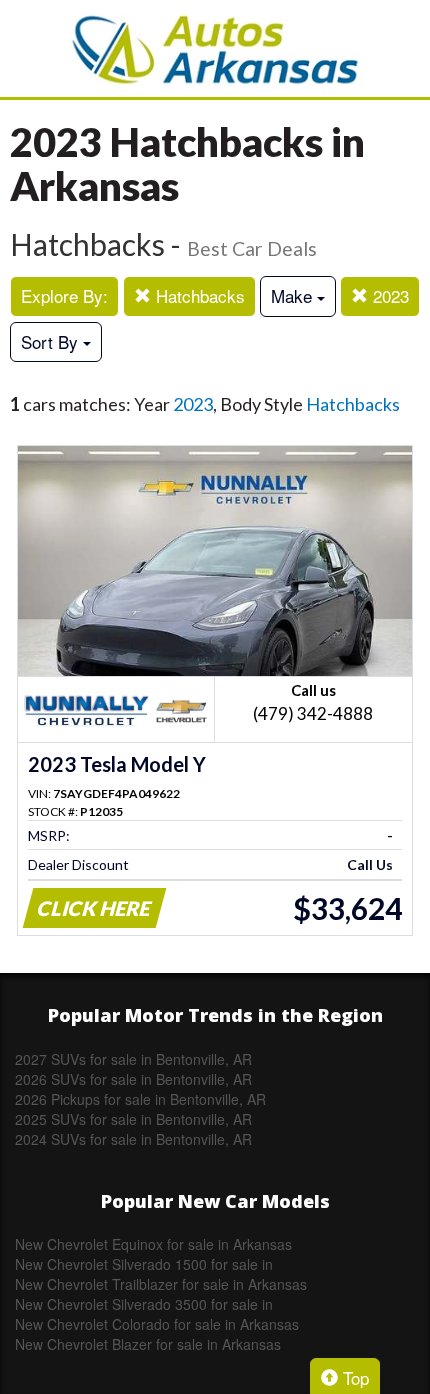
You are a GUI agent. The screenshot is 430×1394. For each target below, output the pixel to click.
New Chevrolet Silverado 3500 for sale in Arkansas (144, 1304)
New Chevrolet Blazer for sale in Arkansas (148, 1344)
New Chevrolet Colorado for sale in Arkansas (157, 1324)
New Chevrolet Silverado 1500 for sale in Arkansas (144, 1264)
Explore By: (64, 295)
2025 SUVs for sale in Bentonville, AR (133, 1119)
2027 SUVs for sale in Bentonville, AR (133, 1059)
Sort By (52, 341)
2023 (388, 295)
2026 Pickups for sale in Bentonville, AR (140, 1099)
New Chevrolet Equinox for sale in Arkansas (153, 1244)
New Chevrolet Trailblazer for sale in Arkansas (161, 1284)
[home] (215, 48)
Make (294, 295)
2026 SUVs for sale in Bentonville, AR (133, 1079)
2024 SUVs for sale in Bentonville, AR (133, 1139)
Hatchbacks (198, 295)
